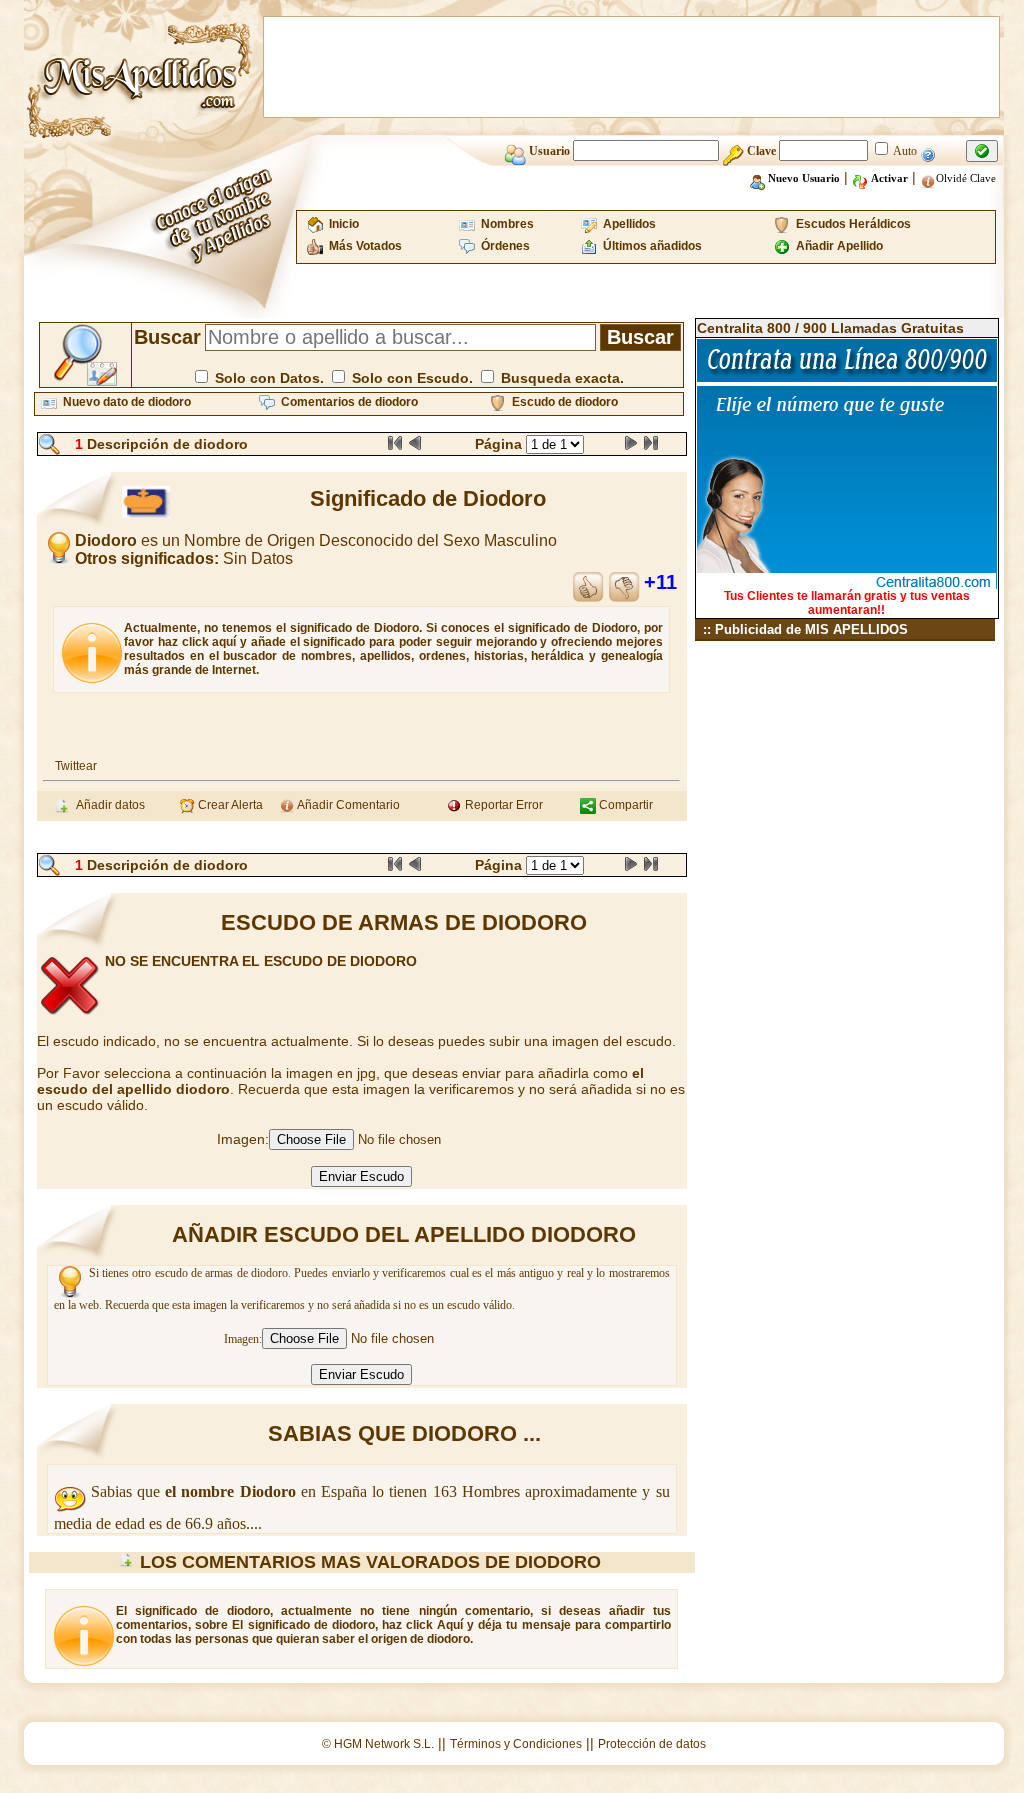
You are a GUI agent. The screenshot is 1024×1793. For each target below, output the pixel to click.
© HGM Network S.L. (378, 1744)
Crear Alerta (229, 805)
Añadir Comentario (347, 805)
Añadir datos (107, 805)
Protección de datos (652, 1744)
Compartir (624, 805)
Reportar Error (502, 805)
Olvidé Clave (966, 178)
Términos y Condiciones (516, 1744)
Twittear (76, 766)
